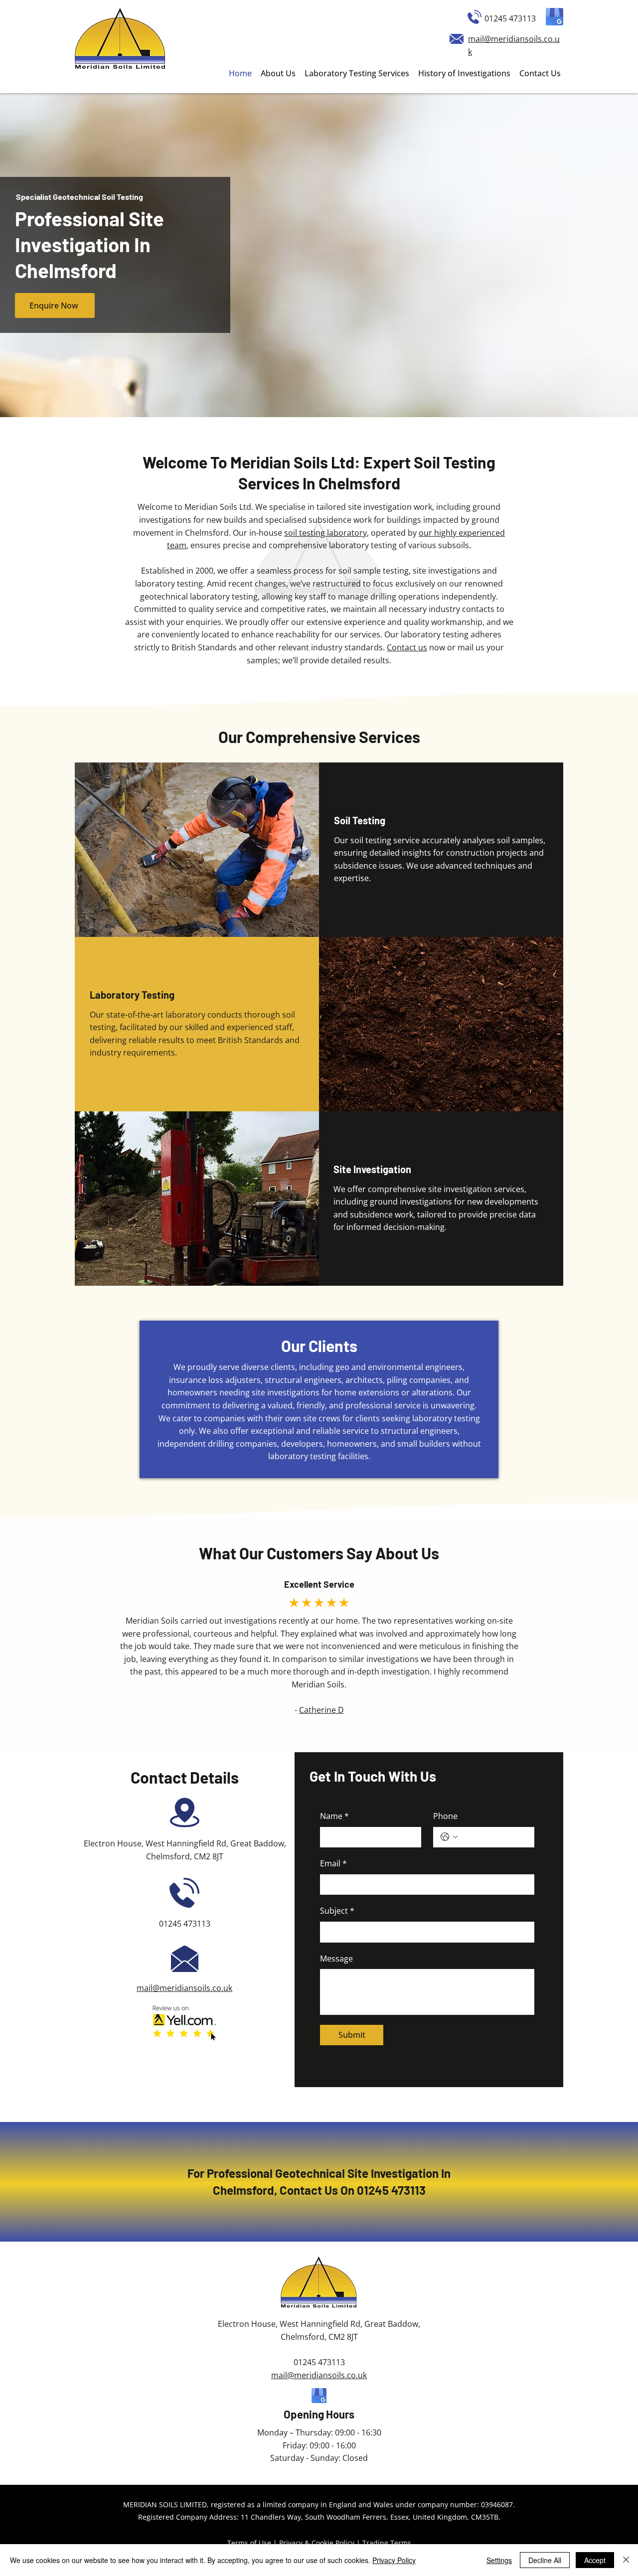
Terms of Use (249, 2543)
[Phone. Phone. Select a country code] (449, 1837)
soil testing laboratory (325, 533)
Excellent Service (319, 1584)
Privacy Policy (394, 2560)
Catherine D (321, 1710)
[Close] (626, 2560)
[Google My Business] (555, 17)
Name (334, 1816)
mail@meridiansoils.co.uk (184, 1988)
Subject (337, 1911)
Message (336, 1959)
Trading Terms (387, 2543)
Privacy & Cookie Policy (317, 2543)
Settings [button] (499, 2560)
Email (333, 1863)
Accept (595, 2560)
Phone (445, 1816)
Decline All (545, 2560)
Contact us (407, 647)
